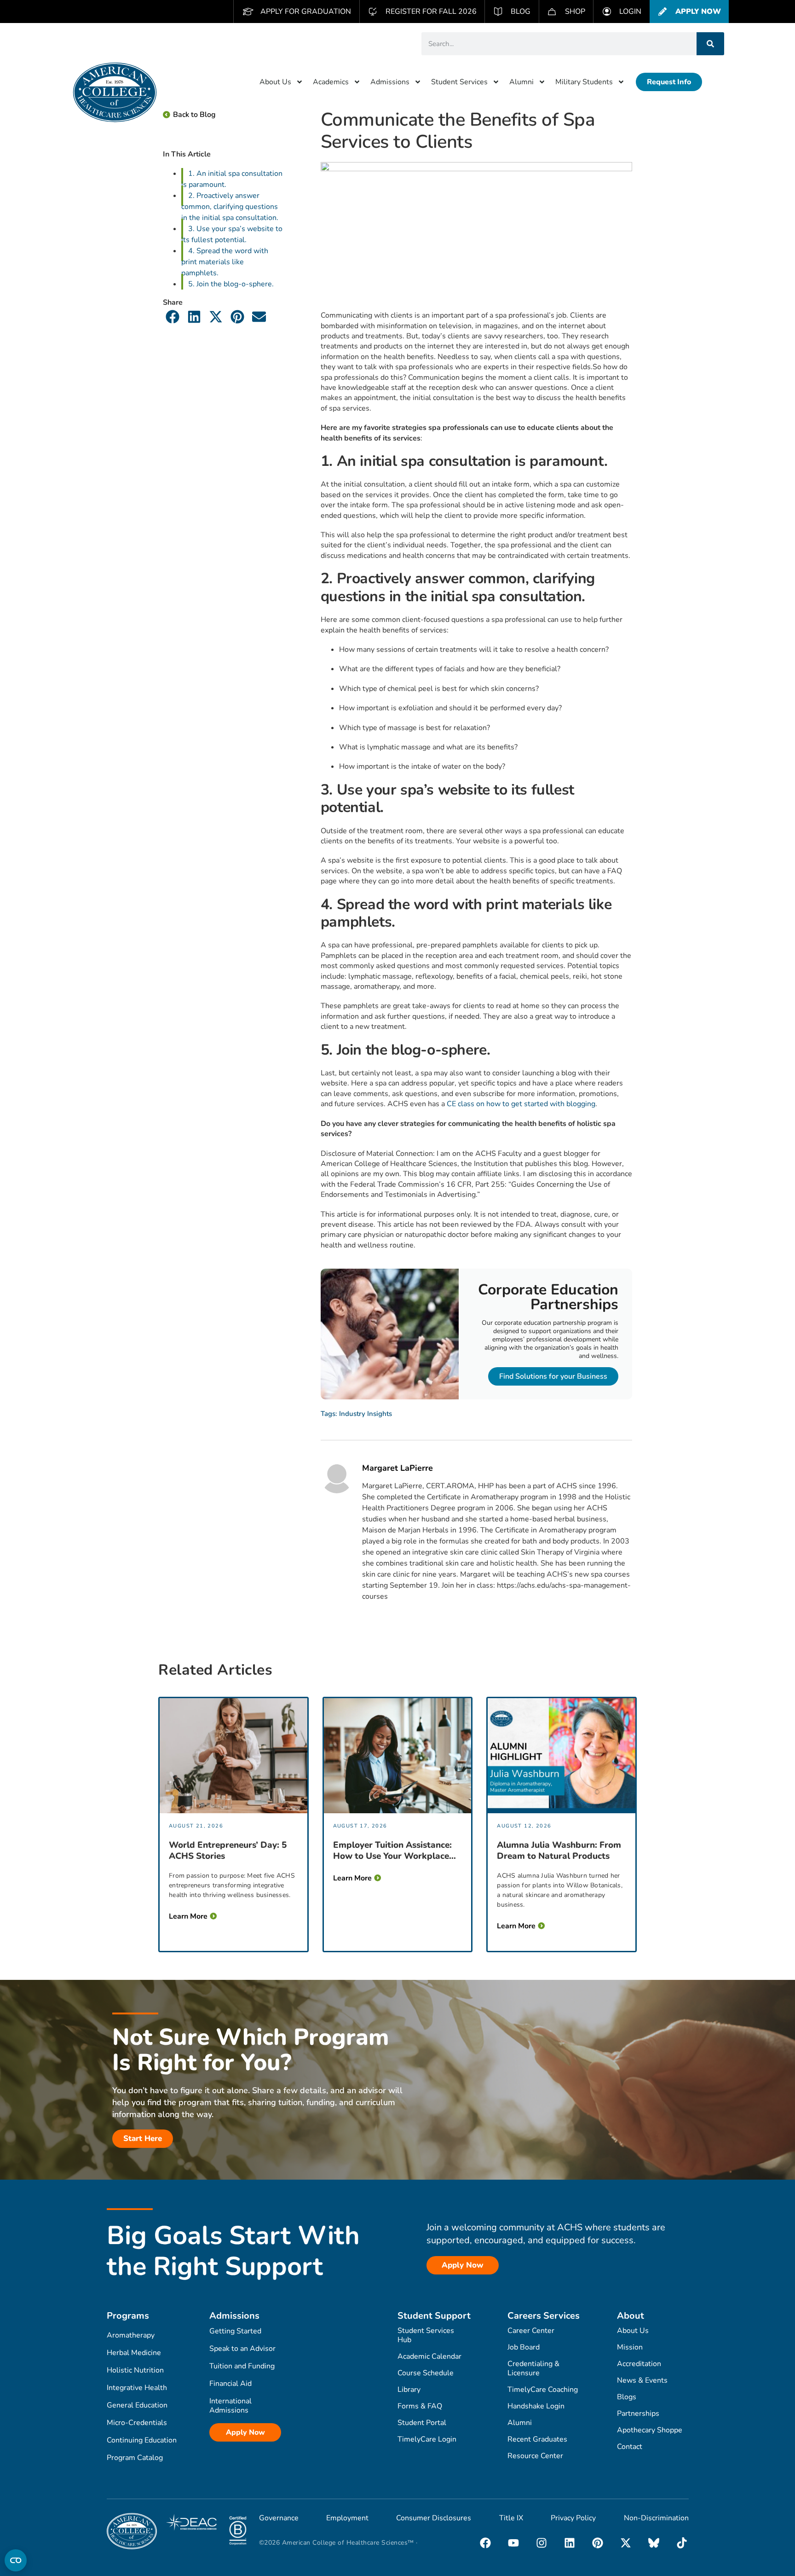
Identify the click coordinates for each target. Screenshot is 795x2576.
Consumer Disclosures (434, 2518)
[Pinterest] (598, 2543)
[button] (173, 316)
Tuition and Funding (242, 2366)
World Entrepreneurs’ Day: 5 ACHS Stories (228, 1851)
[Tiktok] (682, 2543)
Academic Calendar (429, 2356)
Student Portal (422, 2423)
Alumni (521, 82)
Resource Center (535, 2456)
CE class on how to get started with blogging (521, 1104)
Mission (630, 2347)
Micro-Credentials (137, 2423)
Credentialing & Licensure (533, 2368)
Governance (279, 2518)
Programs (128, 2316)
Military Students (584, 82)
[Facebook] (485, 2543)
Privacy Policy (573, 2518)
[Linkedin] (570, 2543)
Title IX (511, 2518)
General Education (137, 2405)
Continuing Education (142, 2440)
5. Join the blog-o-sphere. (231, 284)
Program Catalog (135, 2458)
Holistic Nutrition (135, 2370)
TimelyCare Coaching (543, 2390)
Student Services (459, 82)
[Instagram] (542, 2543)
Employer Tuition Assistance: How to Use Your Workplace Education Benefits (392, 1851)
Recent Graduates (537, 2439)
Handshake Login (536, 2406)
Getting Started (235, 2331)
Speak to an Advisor (242, 2349)
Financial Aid (230, 2384)
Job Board (524, 2347)
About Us (275, 82)
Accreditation (639, 2364)
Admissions (390, 82)
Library (409, 2390)
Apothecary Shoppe (650, 2430)
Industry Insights (366, 1414)
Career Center (531, 2331)
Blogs (627, 2397)
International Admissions (230, 2406)
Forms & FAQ (420, 2406)
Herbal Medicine (134, 2353)
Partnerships (638, 2414)
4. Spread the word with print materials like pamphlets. (225, 262)
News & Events (642, 2380)
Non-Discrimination (656, 2518)
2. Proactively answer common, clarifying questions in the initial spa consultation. (230, 207)
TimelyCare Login (427, 2439)
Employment (347, 2518)
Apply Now (245, 2432)
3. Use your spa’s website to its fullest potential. (232, 234)
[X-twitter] (626, 2543)
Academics (331, 82)
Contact (630, 2447)
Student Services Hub (426, 2335)
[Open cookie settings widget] (16, 2560)
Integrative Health (137, 2388)
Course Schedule (426, 2373)
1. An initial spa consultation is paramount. (232, 179)
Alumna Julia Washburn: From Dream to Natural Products (559, 1851)
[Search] (710, 44)
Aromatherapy (131, 2335)
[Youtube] (513, 2543)
